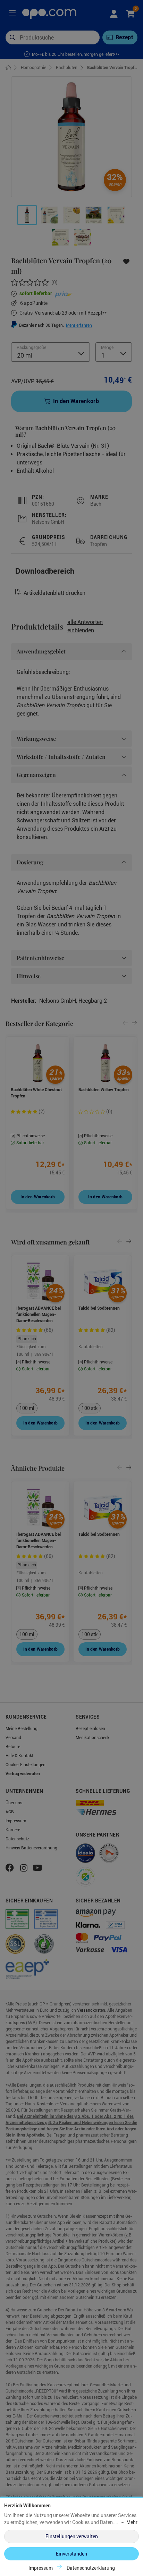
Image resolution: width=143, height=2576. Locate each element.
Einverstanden (71, 2554)
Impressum (41, 2568)
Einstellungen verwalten (72, 2536)
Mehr (132, 2522)
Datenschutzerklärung (91, 2568)
